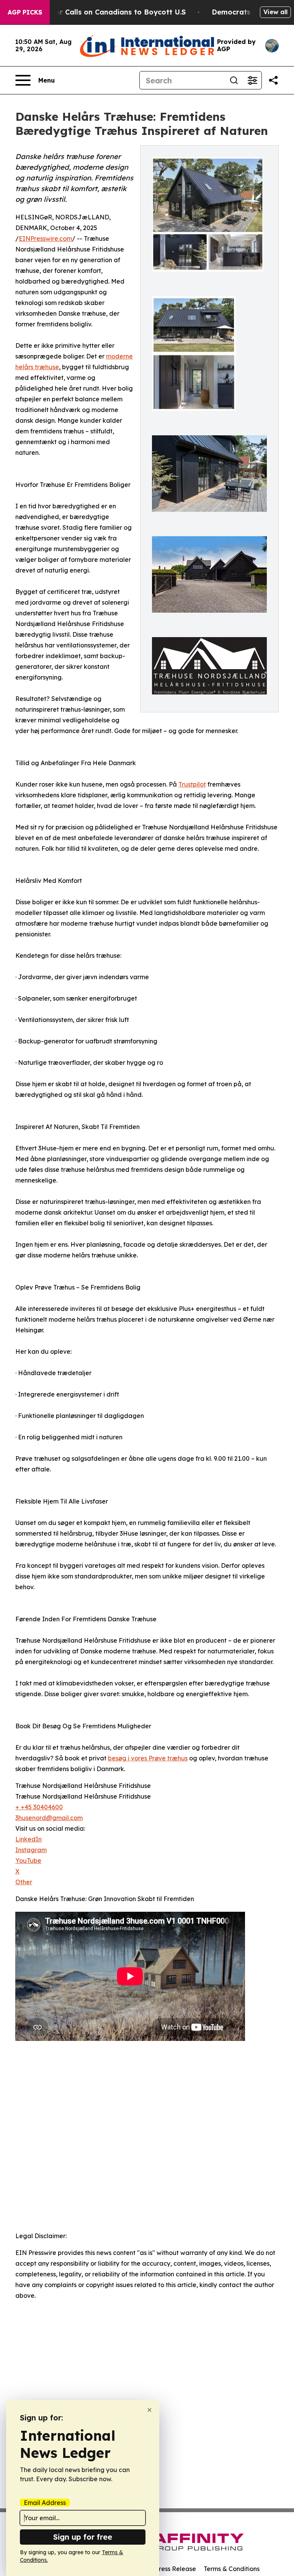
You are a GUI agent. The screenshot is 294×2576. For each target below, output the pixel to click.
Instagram (31, 1850)
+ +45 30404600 (39, 1807)
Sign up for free (83, 2537)
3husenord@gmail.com (49, 1818)
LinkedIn (29, 1839)
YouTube (28, 1861)
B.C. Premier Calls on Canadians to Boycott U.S (103, 12)
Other (24, 1882)
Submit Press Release (164, 2569)
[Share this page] (273, 80)
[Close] (149, 2410)
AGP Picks (25, 12)
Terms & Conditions (232, 2569)
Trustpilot (192, 784)
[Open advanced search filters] (252, 80)
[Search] (234, 80)
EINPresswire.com (45, 238)
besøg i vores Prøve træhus (148, 1758)
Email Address (45, 2503)
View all (275, 12)
